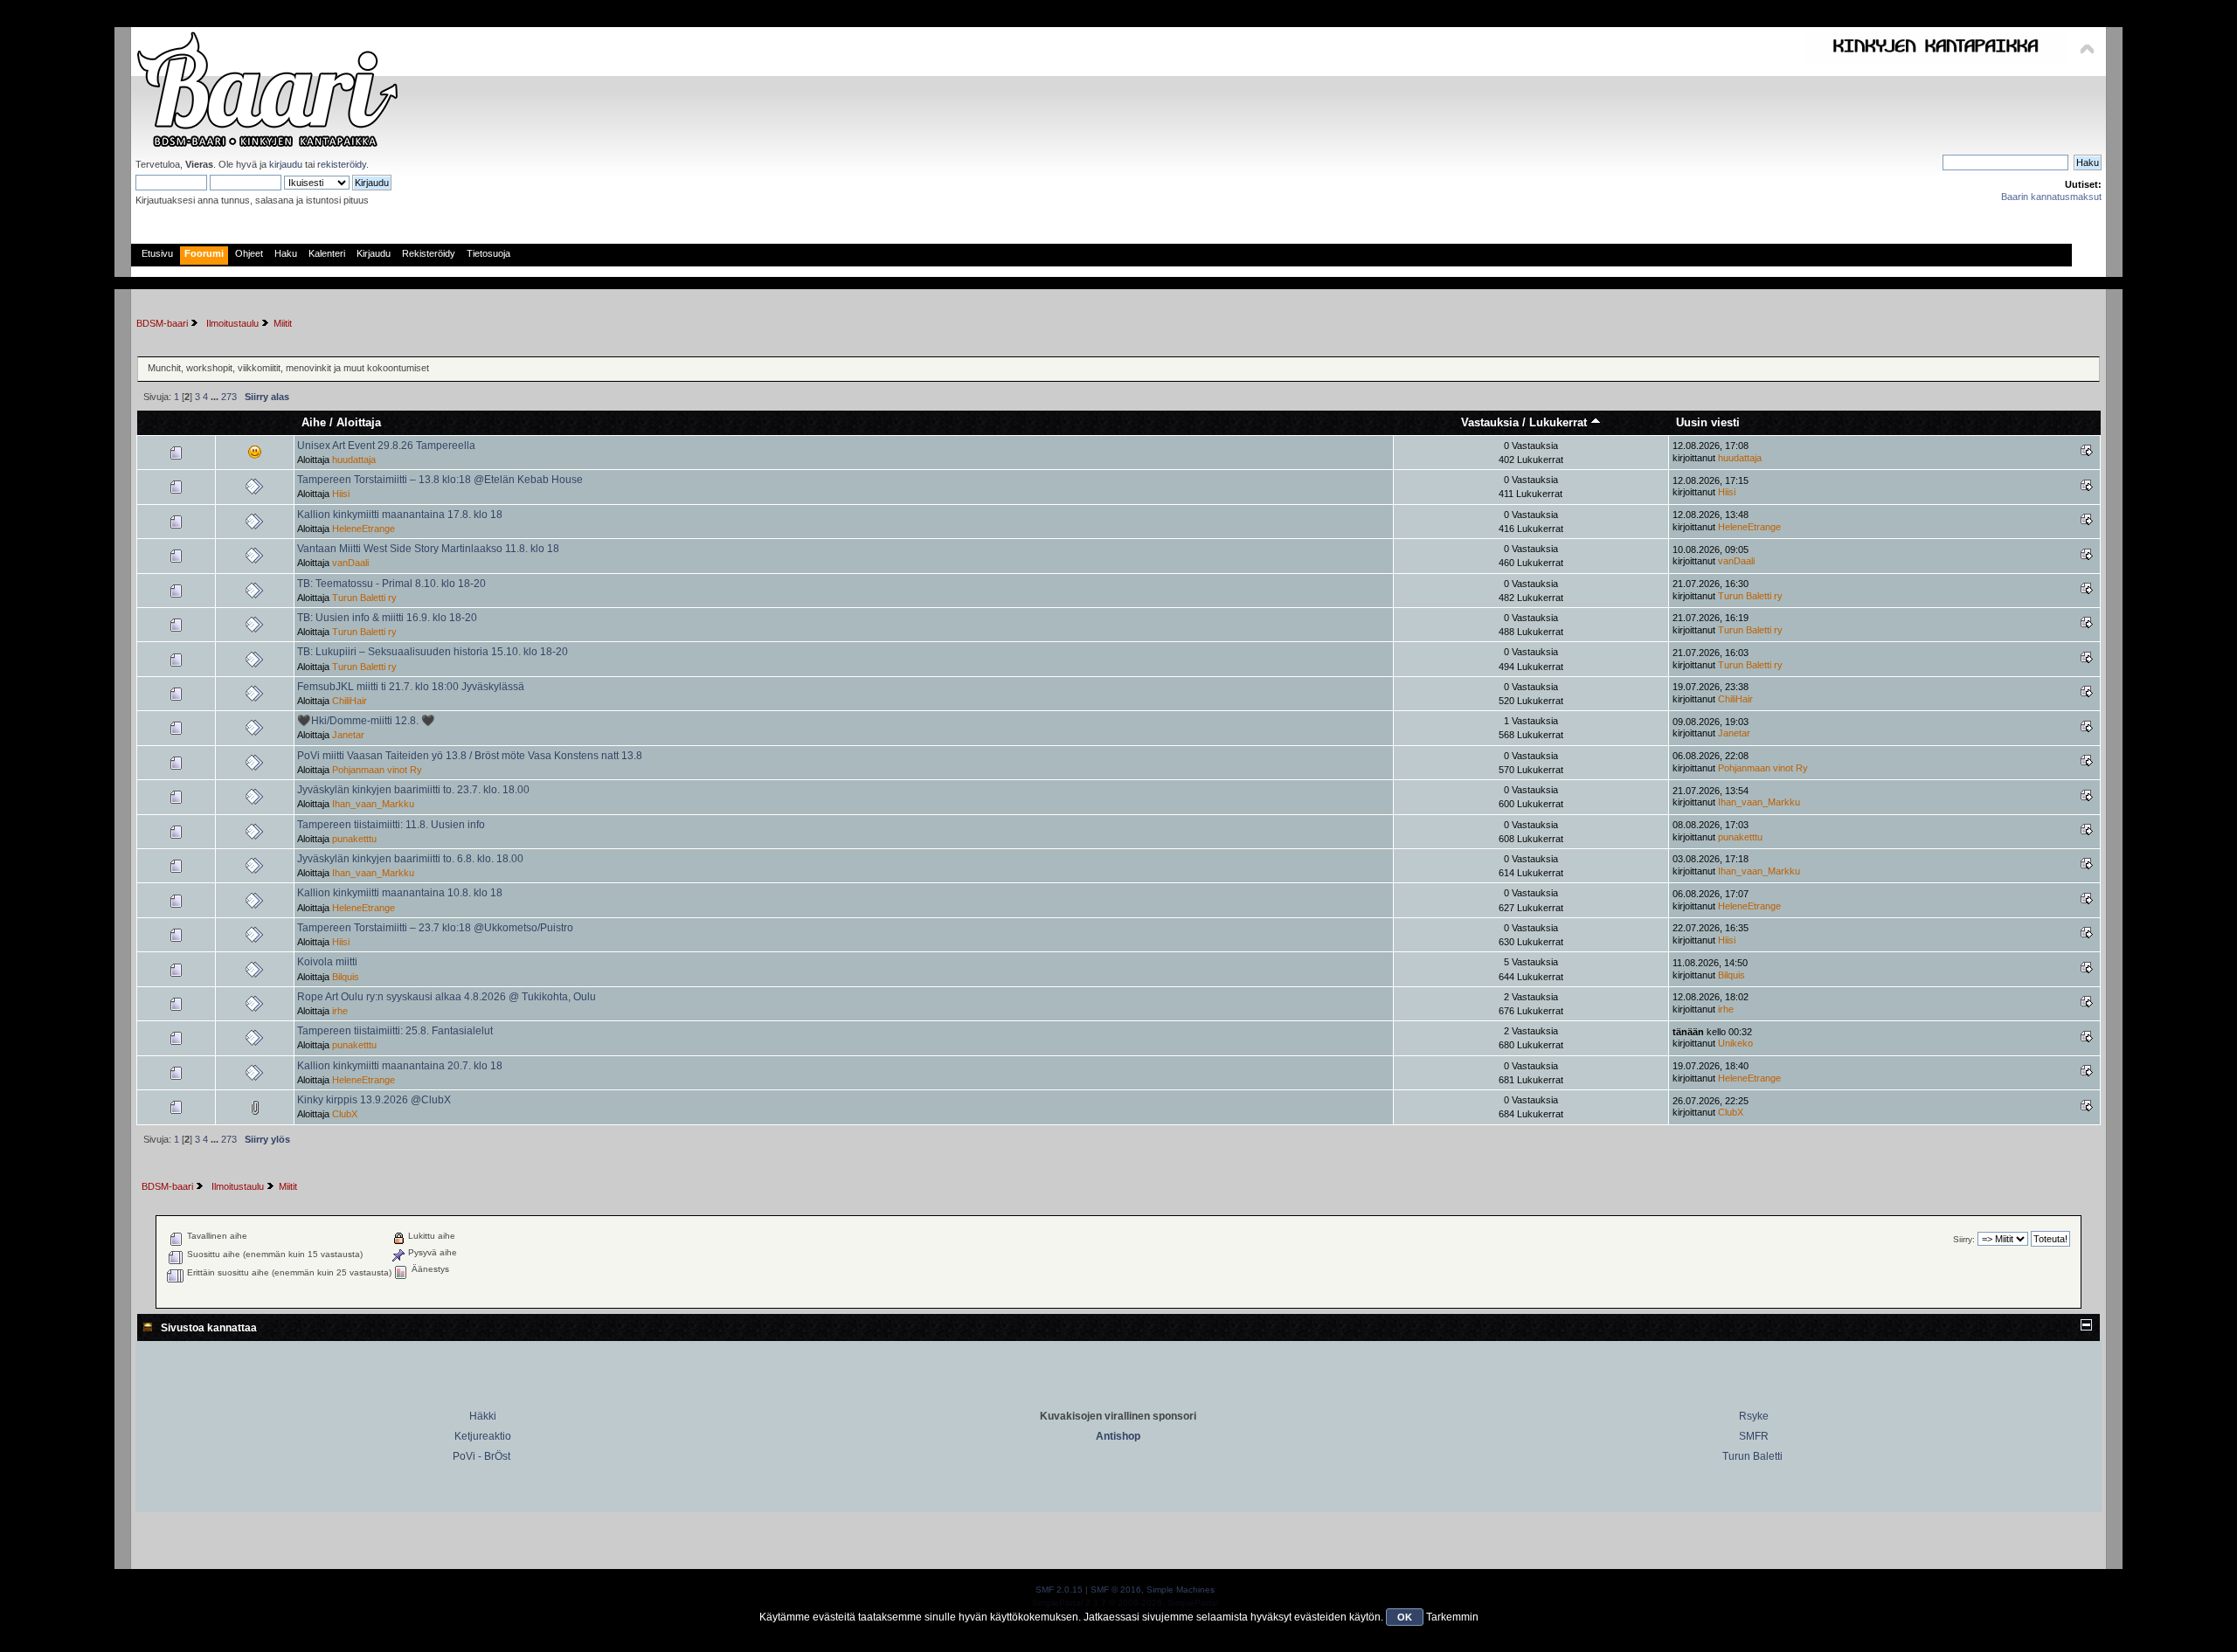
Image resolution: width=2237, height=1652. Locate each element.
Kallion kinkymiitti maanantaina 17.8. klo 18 (400, 515)
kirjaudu (286, 164)
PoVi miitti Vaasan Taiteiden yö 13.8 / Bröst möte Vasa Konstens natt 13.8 (470, 756)
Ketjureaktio (483, 1436)
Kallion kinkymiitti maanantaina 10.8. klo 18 (400, 893)
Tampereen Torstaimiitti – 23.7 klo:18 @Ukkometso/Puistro (435, 928)
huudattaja (354, 460)
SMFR (1754, 1436)
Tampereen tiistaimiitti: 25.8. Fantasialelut (395, 1031)
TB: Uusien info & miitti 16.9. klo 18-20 (387, 618)
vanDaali (350, 563)
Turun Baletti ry (364, 598)
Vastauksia (1490, 422)
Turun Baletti (1752, 1456)
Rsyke (1754, 1416)
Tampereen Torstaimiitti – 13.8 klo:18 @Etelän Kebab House (440, 480)
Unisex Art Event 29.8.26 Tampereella (386, 446)
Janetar (348, 735)
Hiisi (341, 494)
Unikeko (1735, 1043)
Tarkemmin (1452, 1617)
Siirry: (1964, 1239)
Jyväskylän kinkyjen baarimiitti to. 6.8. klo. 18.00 (410, 859)
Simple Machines (1181, 1590)
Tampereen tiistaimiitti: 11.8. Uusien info (391, 825)
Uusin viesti (1708, 422)
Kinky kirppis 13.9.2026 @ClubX (374, 1100)
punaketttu (354, 839)
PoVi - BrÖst (481, 1456)
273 (229, 397)
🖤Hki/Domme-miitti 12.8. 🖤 (366, 721)
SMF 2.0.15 (1059, 1590)
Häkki (483, 1416)
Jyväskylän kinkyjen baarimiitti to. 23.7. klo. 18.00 (413, 790)
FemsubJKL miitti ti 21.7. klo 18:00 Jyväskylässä (411, 687)
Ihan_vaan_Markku (373, 804)
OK (1405, 1617)
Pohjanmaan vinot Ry (377, 770)
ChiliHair (350, 701)
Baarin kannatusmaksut (2051, 197)
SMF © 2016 (1116, 1590)
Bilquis (346, 977)
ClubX (345, 1114)
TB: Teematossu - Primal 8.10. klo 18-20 (391, 584)
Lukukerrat (1560, 422)
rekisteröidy (342, 164)
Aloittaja (359, 422)
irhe (340, 1011)
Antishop (1118, 1436)
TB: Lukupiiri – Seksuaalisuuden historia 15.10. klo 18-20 (433, 652)
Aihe (314, 422)
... (216, 397)
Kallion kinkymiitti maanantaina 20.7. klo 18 (400, 1066)
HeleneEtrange (364, 529)
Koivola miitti (327, 962)
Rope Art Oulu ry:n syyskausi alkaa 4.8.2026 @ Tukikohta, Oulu (447, 997)
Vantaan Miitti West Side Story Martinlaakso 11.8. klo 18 (428, 549)
